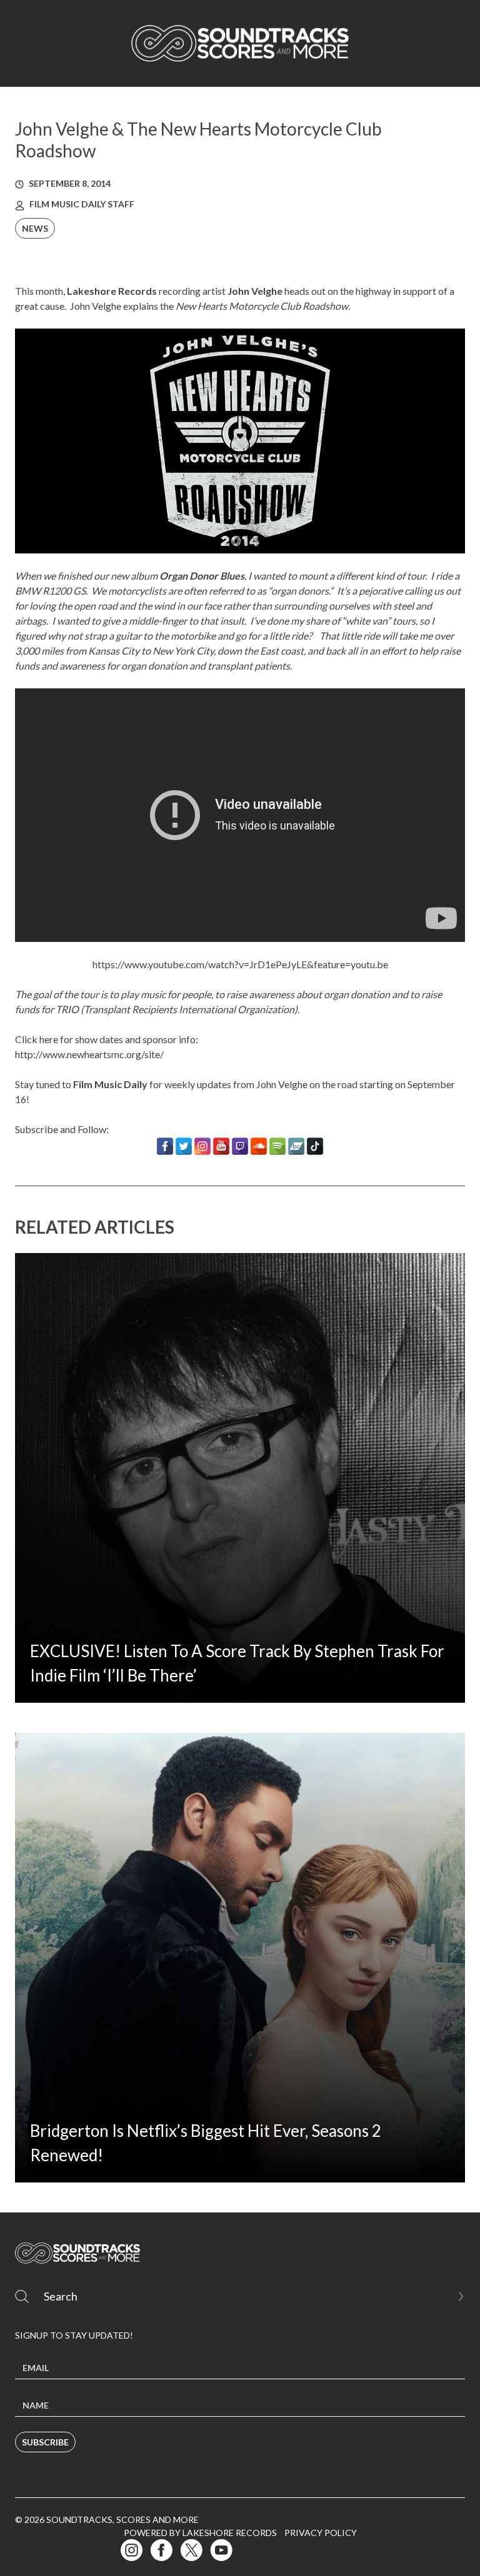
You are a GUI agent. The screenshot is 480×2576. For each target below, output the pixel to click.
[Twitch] (240, 1146)
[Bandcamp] (296, 1146)
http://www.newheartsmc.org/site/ (89, 1054)
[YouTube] (221, 1146)
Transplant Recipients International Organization (189, 1009)
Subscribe (45, 2442)
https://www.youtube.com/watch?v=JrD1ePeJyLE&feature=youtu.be (240, 964)
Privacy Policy (321, 2533)
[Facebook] (165, 1146)
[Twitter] (184, 1146)
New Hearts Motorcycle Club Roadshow (262, 306)
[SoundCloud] (259, 1146)
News (35, 228)
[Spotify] (277, 1146)
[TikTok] (315, 1146)
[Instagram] (202, 1146)
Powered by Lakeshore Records (200, 2533)
